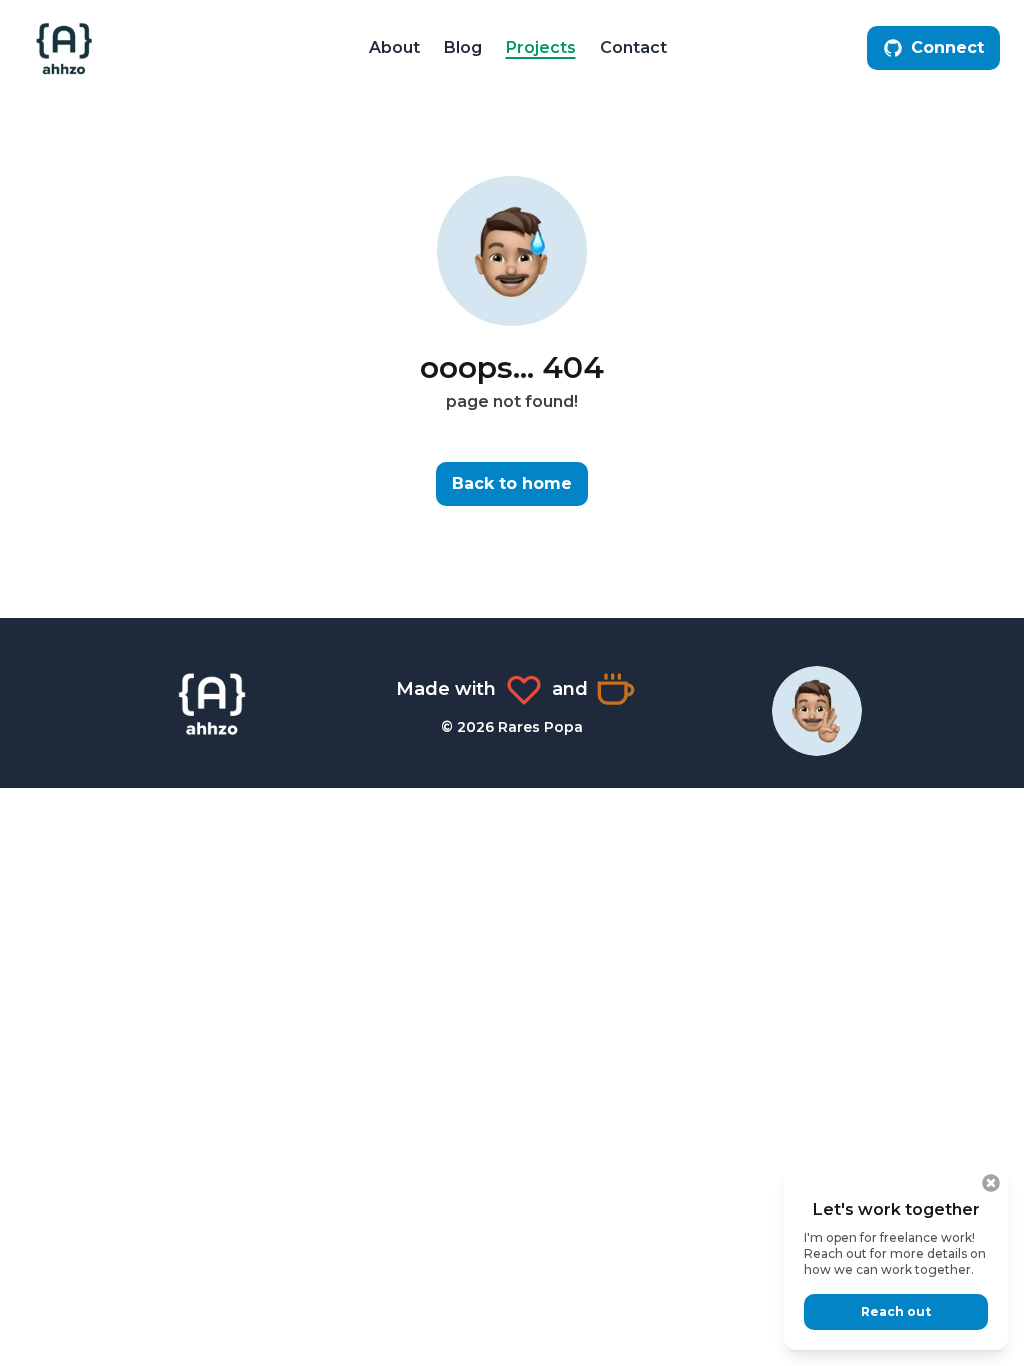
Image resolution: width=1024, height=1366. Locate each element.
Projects (541, 47)
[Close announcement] (991, 1183)
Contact (633, 47)
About (394, 47)
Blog (463, 47)
